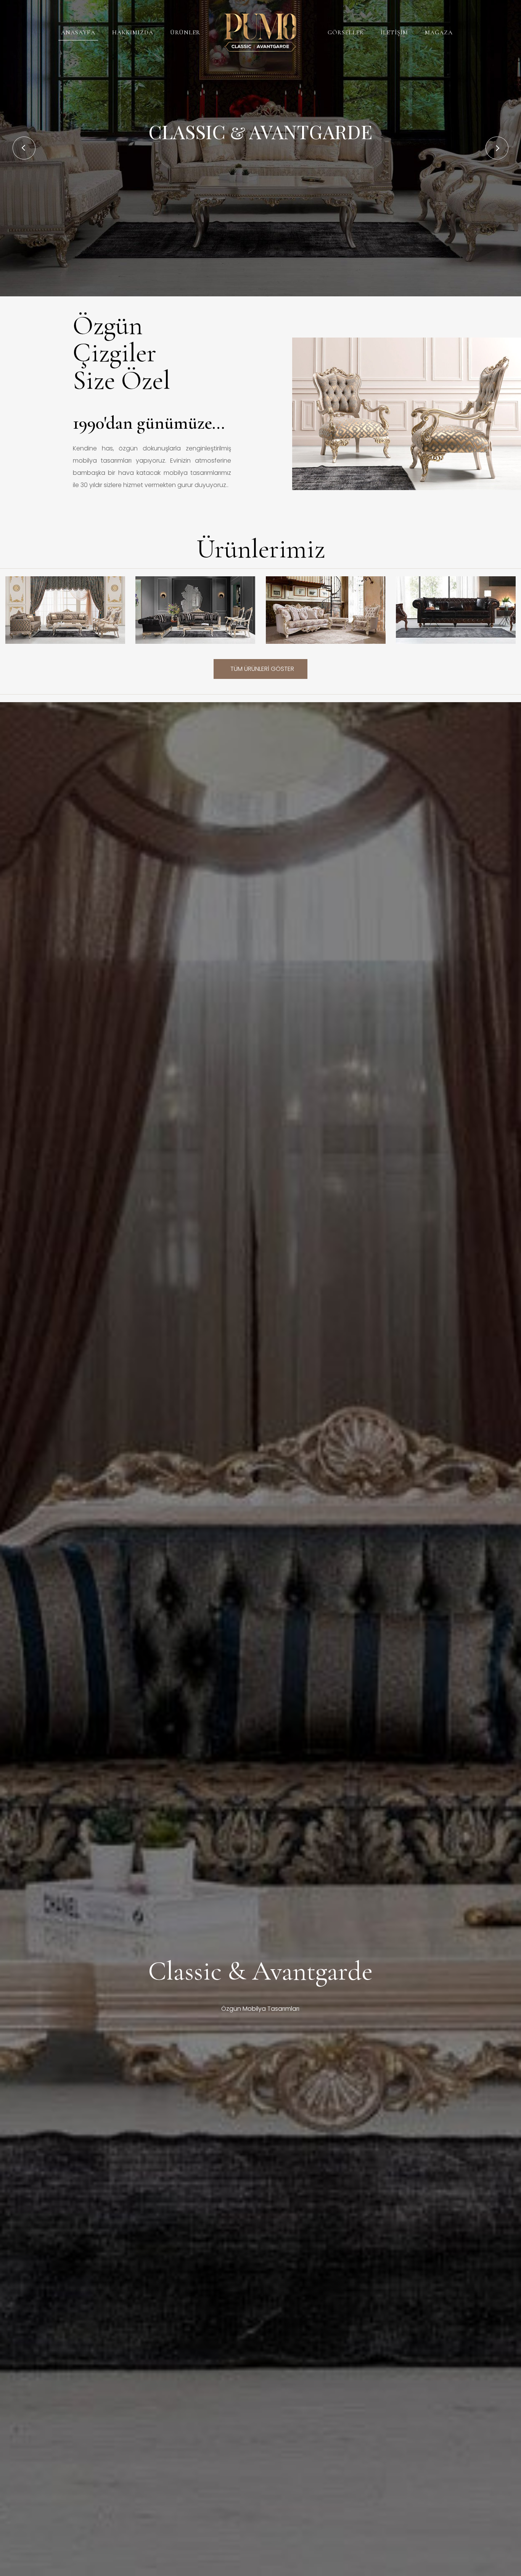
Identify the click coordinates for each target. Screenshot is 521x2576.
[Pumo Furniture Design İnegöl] (260, 32)
